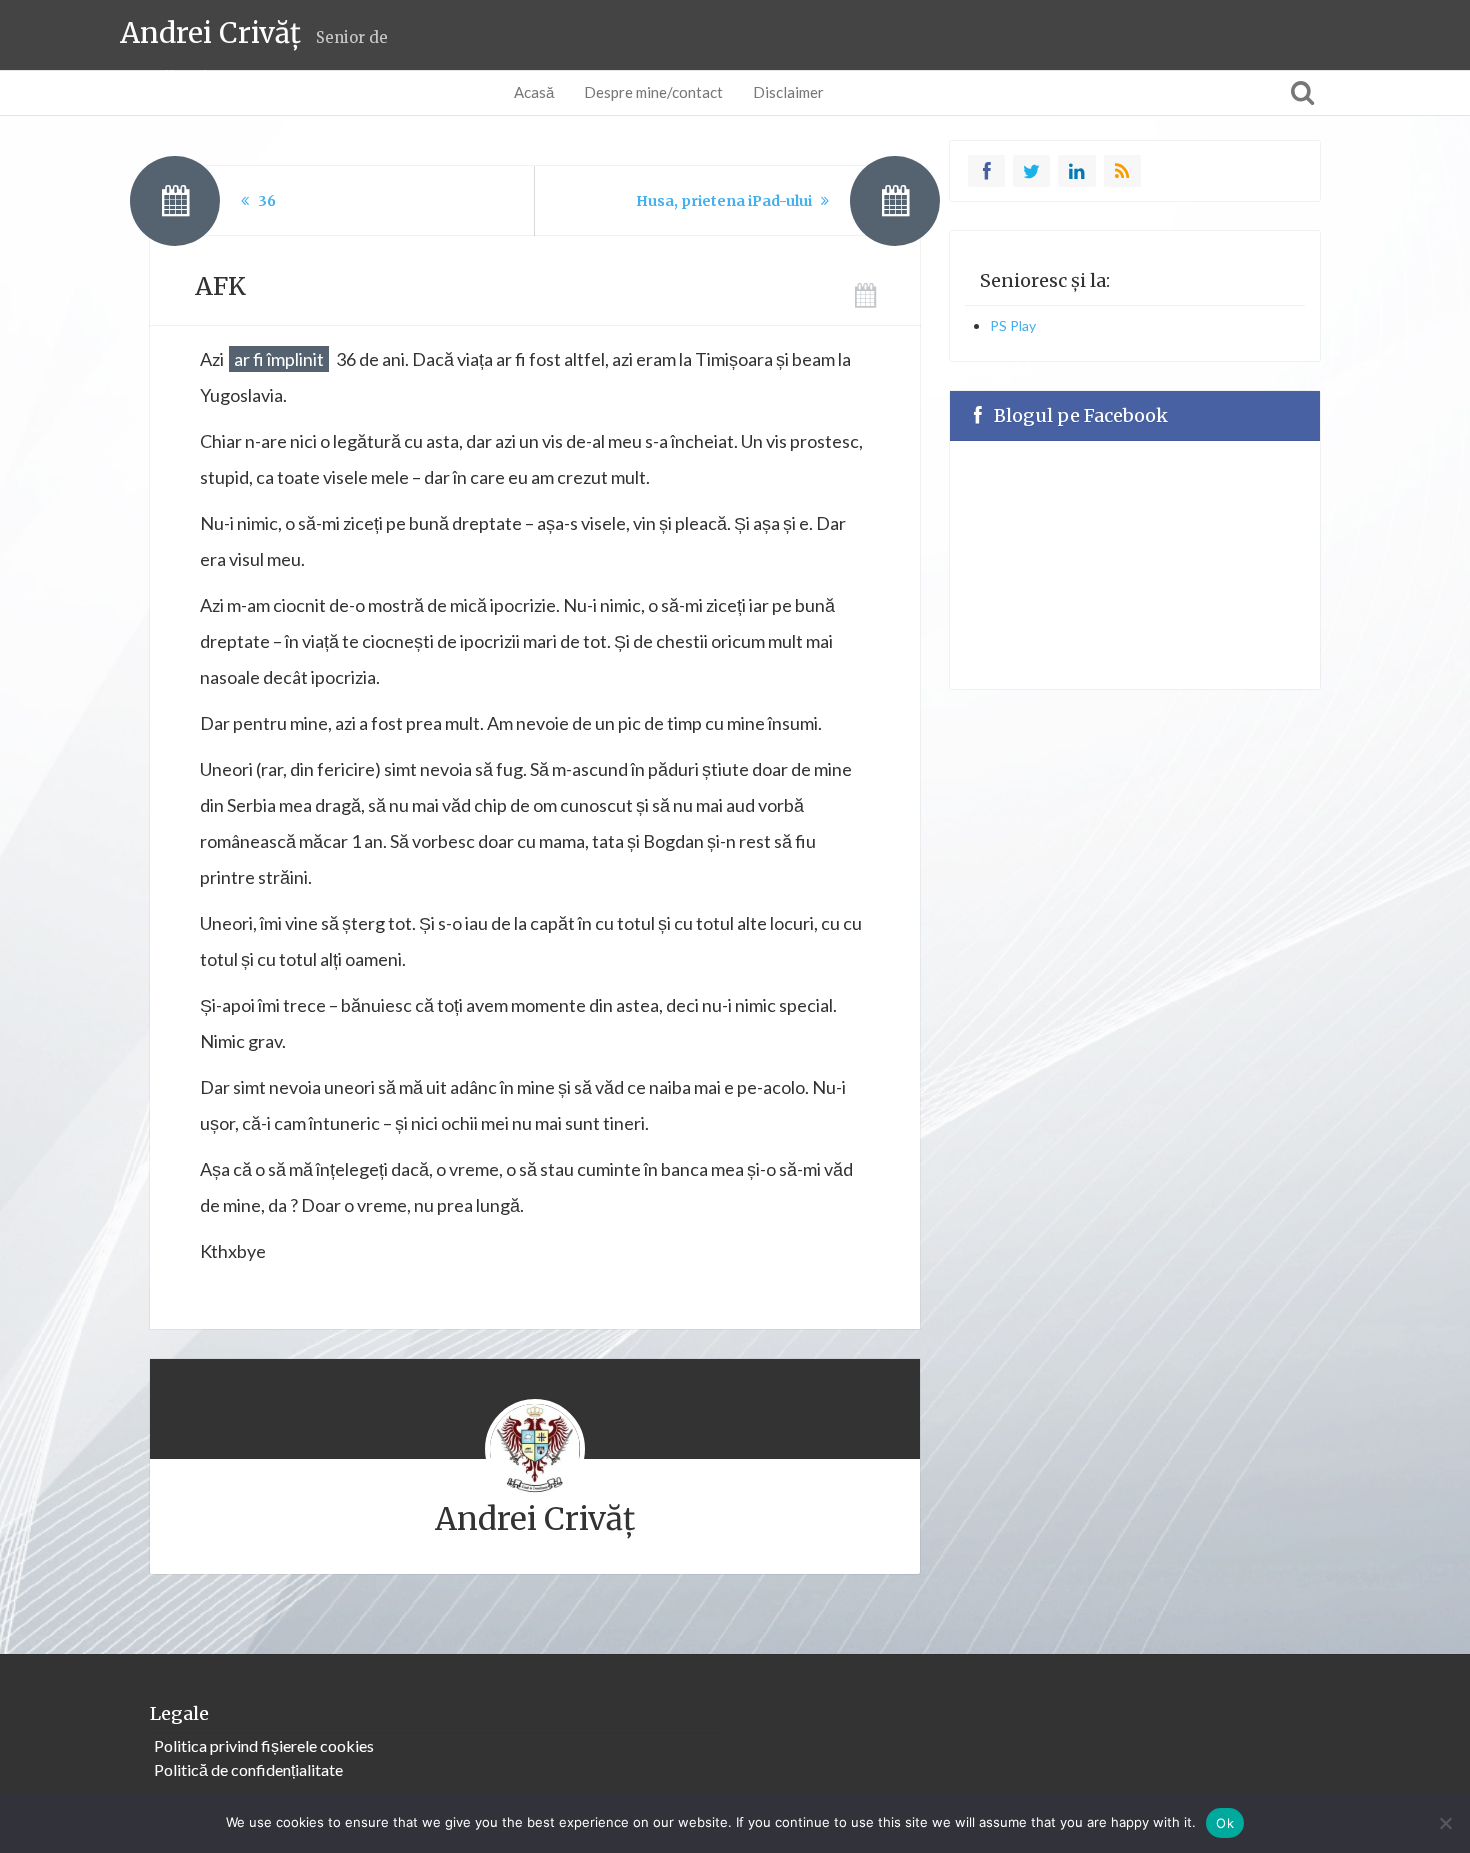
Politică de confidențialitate (248, 1769)
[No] (1445, 1823)
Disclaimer (788, 92)
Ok (1225, 1823)
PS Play (1013, 325)
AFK (220, 286)
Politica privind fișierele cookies (264, 1745)
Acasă (534, 92)
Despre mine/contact (653, 92)
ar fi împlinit (279, 359)
